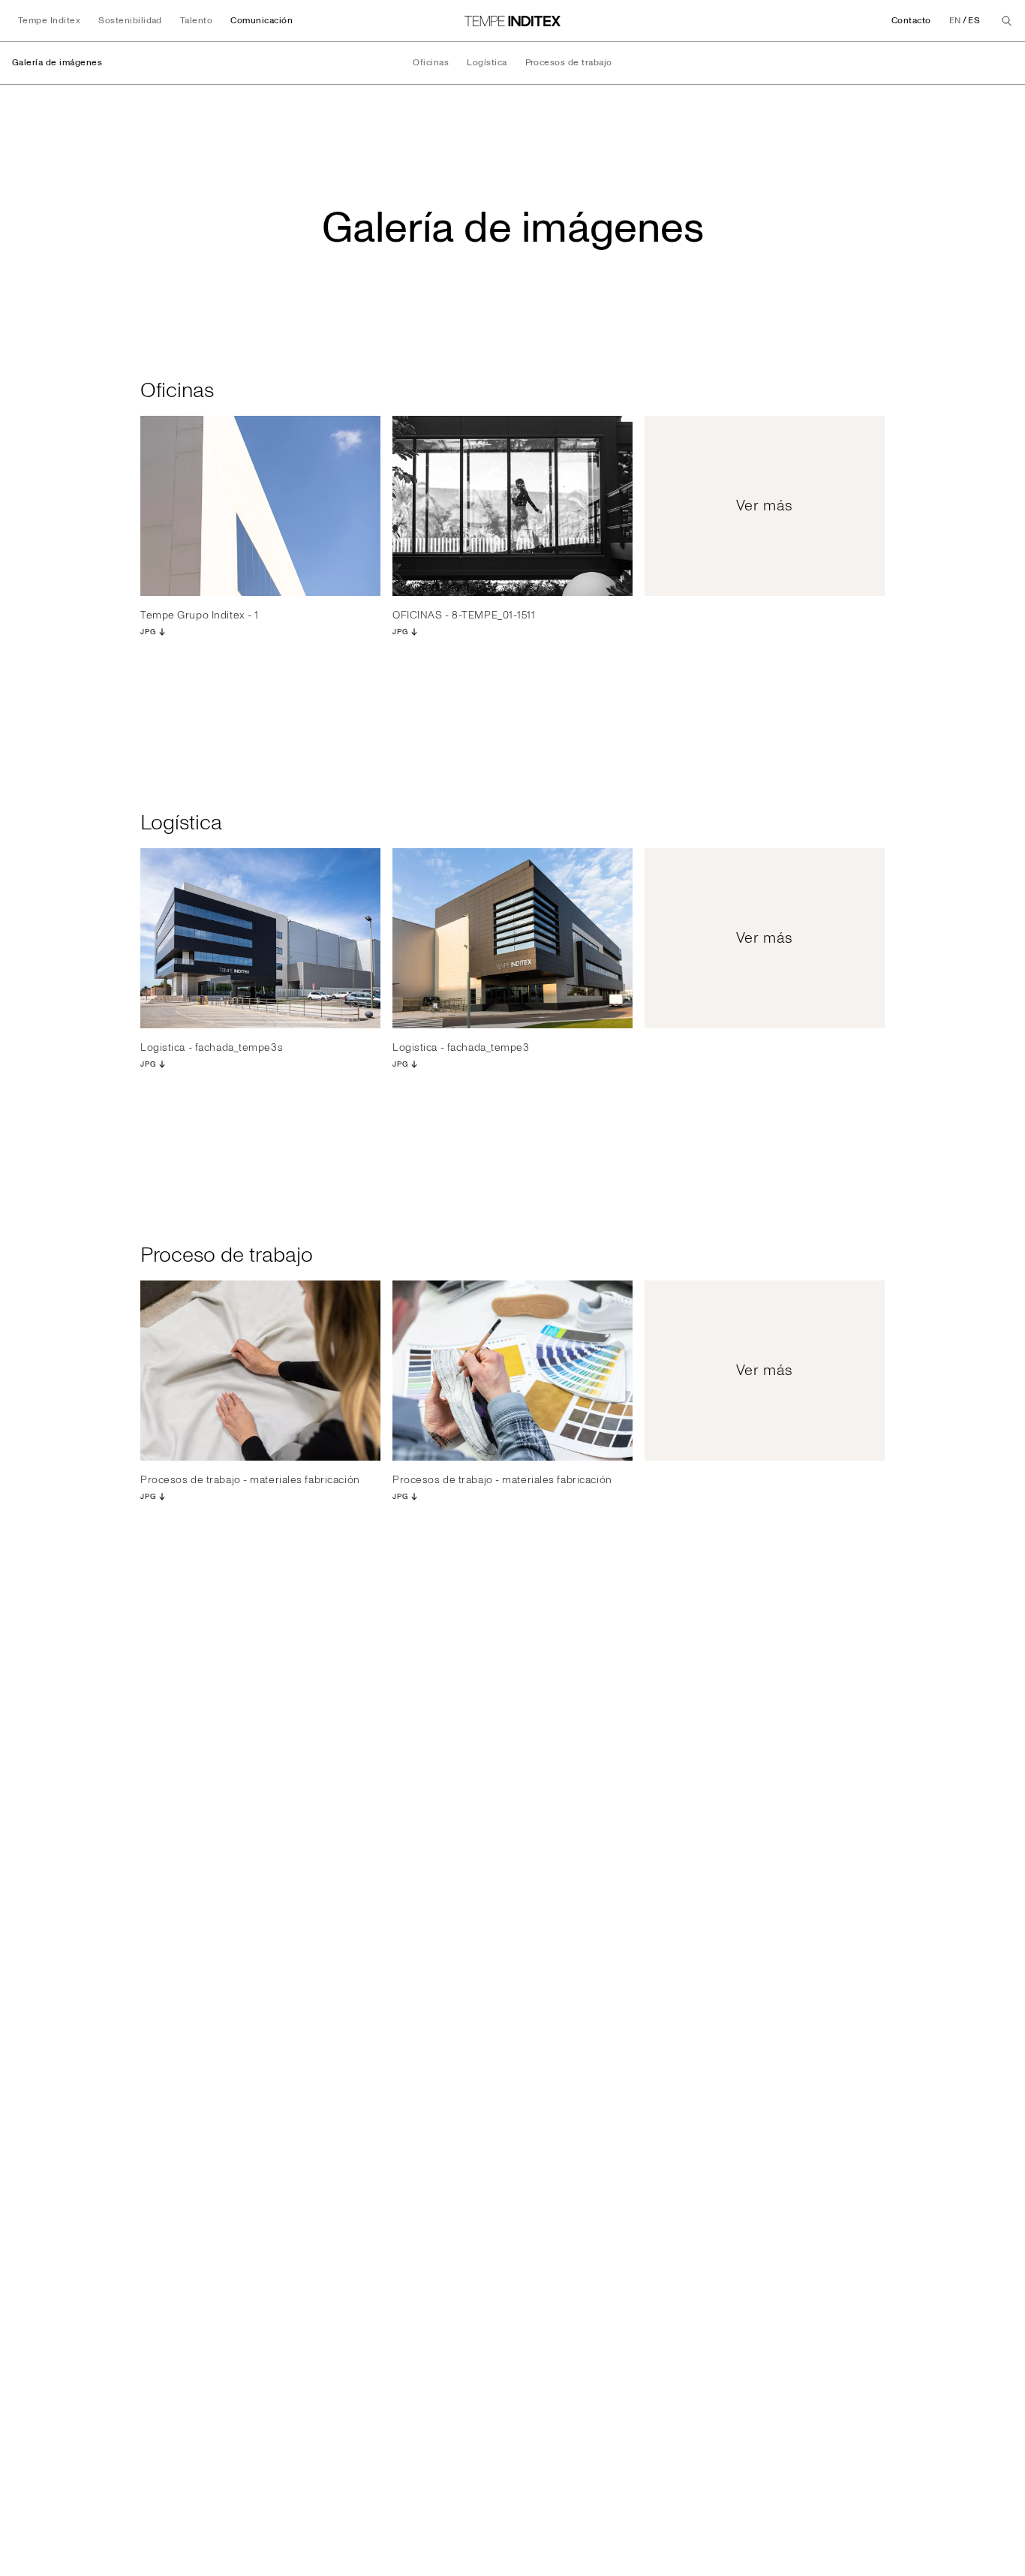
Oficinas (431, 63)
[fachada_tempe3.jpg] (512, 938)
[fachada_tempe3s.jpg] (260, 938)
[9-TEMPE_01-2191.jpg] (260, 506)
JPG (148, 632)
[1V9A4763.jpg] (512, 1371)
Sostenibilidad (130, 21)
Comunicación (262, 21)
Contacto (911, 21)
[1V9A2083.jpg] (260, 1371)
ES (974, 21)
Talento (196, 21)
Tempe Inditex (49, 21)
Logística (487, 63)
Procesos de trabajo (569, 63)
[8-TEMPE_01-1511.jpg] (512, 506)
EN (955, 21)
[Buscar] (1007, 21)
